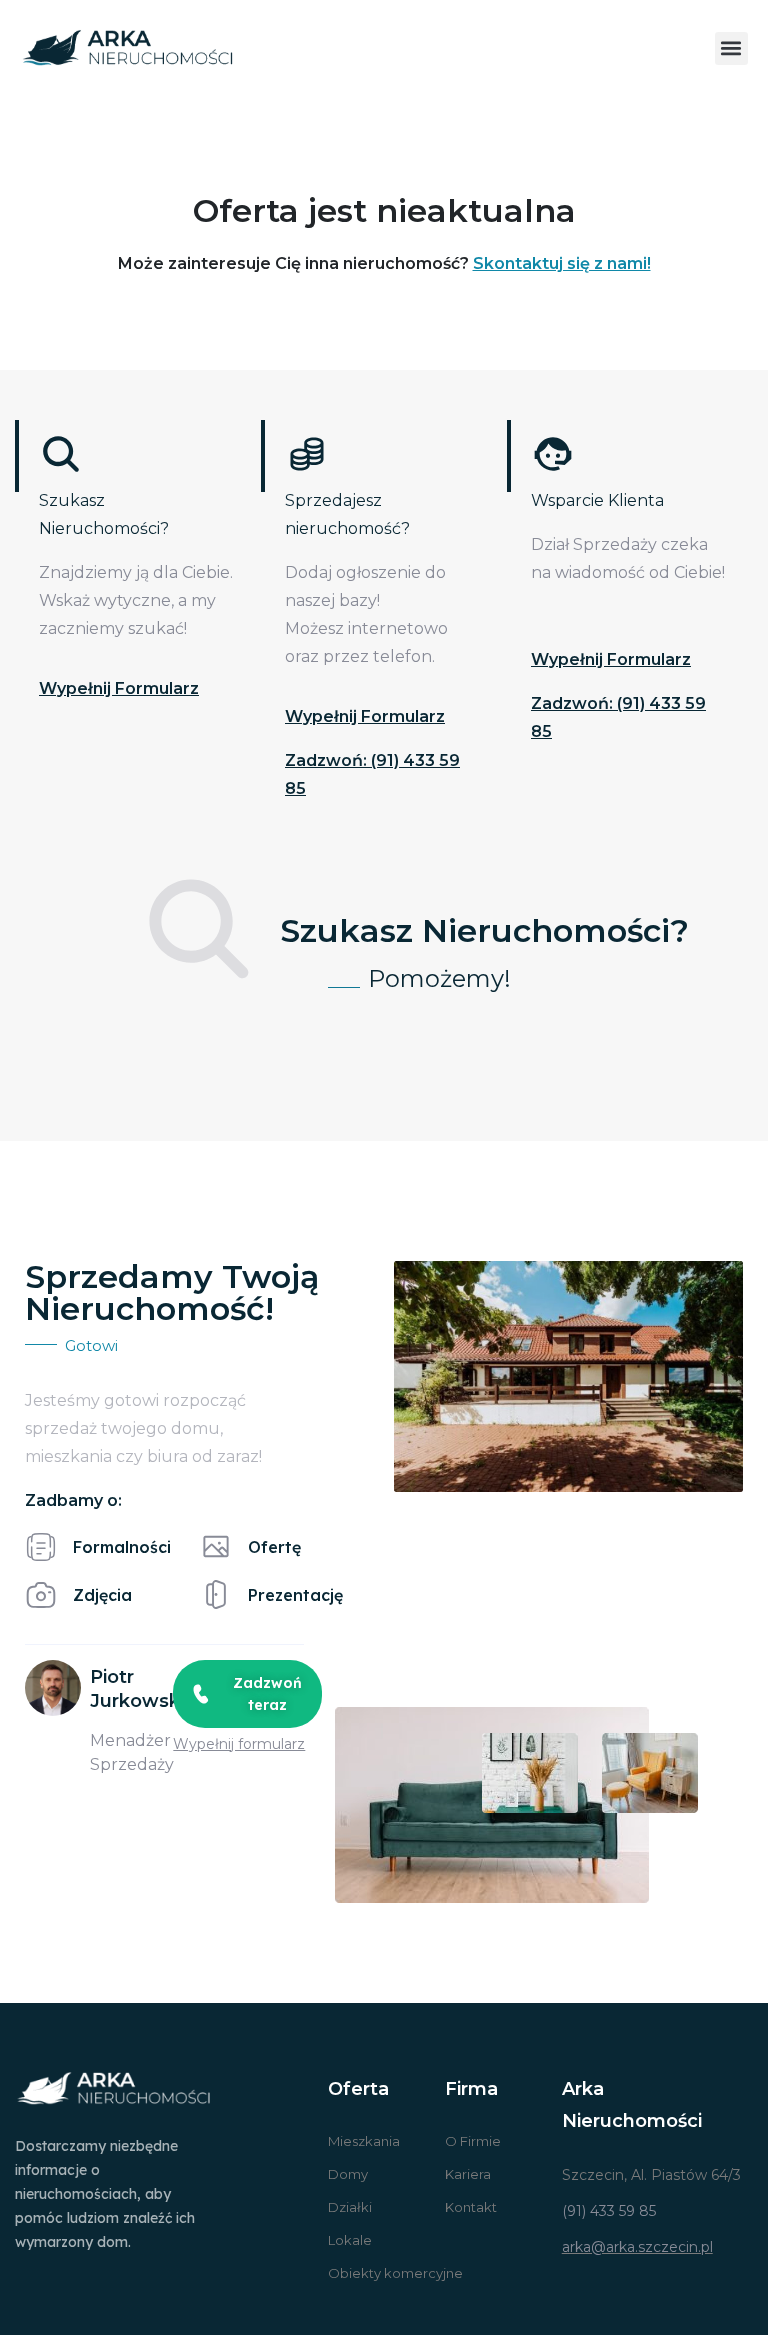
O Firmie (473, 2141)
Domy (348, 2174)
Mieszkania (364, 2141)
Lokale (350, 2240)
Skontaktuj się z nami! (562, 263)
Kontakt (471, 2207)
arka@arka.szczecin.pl (637, 2247)
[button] (731, 48)
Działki (350, 2207)
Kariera (468, 2174)
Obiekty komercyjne (395, 2273)
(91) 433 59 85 (609, 2211)
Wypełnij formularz (119, 688)
